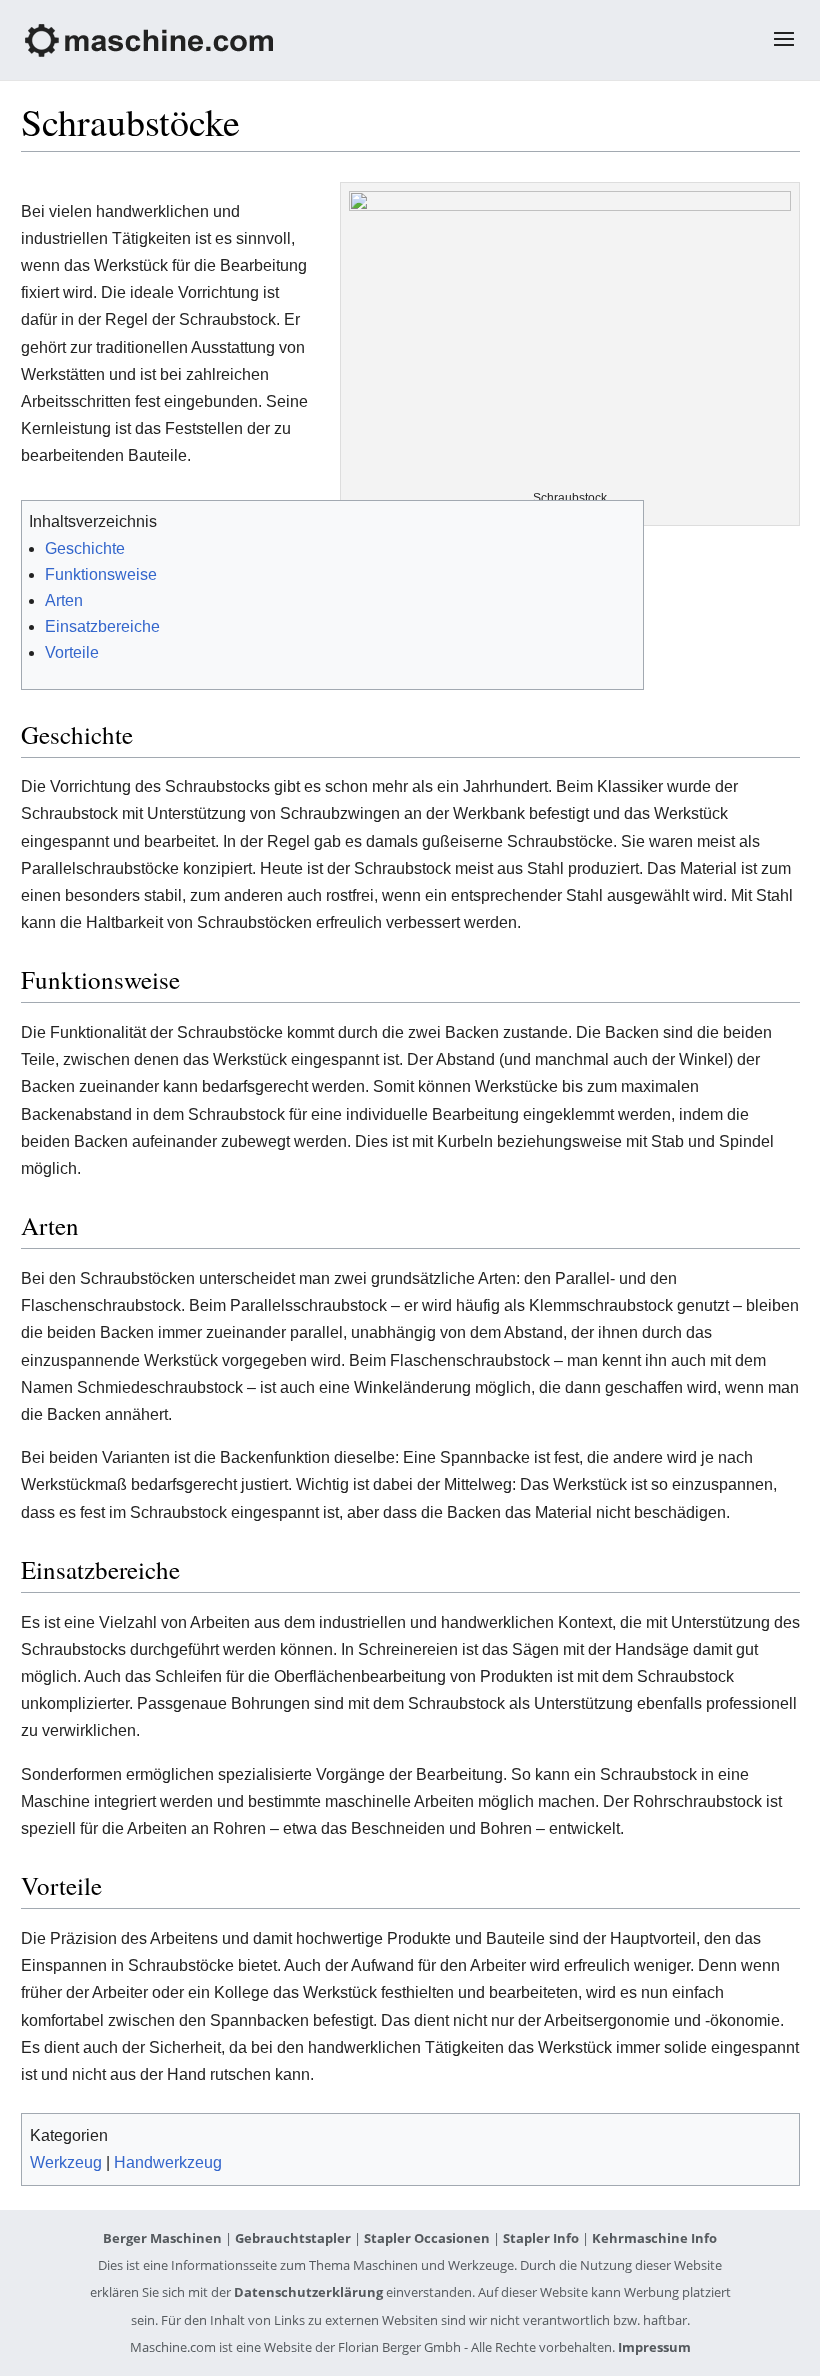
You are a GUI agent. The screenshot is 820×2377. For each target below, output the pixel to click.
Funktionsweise (101, 574)
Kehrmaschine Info (654, 2238)
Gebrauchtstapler (293, 2238)
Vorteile (72, 652)
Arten (64, 600)
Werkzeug (66, 2162)
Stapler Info (541, 2238)
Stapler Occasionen (427, 2238)
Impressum (654, 2347)
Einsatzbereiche (102, 626)
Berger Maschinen (162, 2238)
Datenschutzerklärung (308, 2292)
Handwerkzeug (168, 2162)
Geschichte (85, 548)
